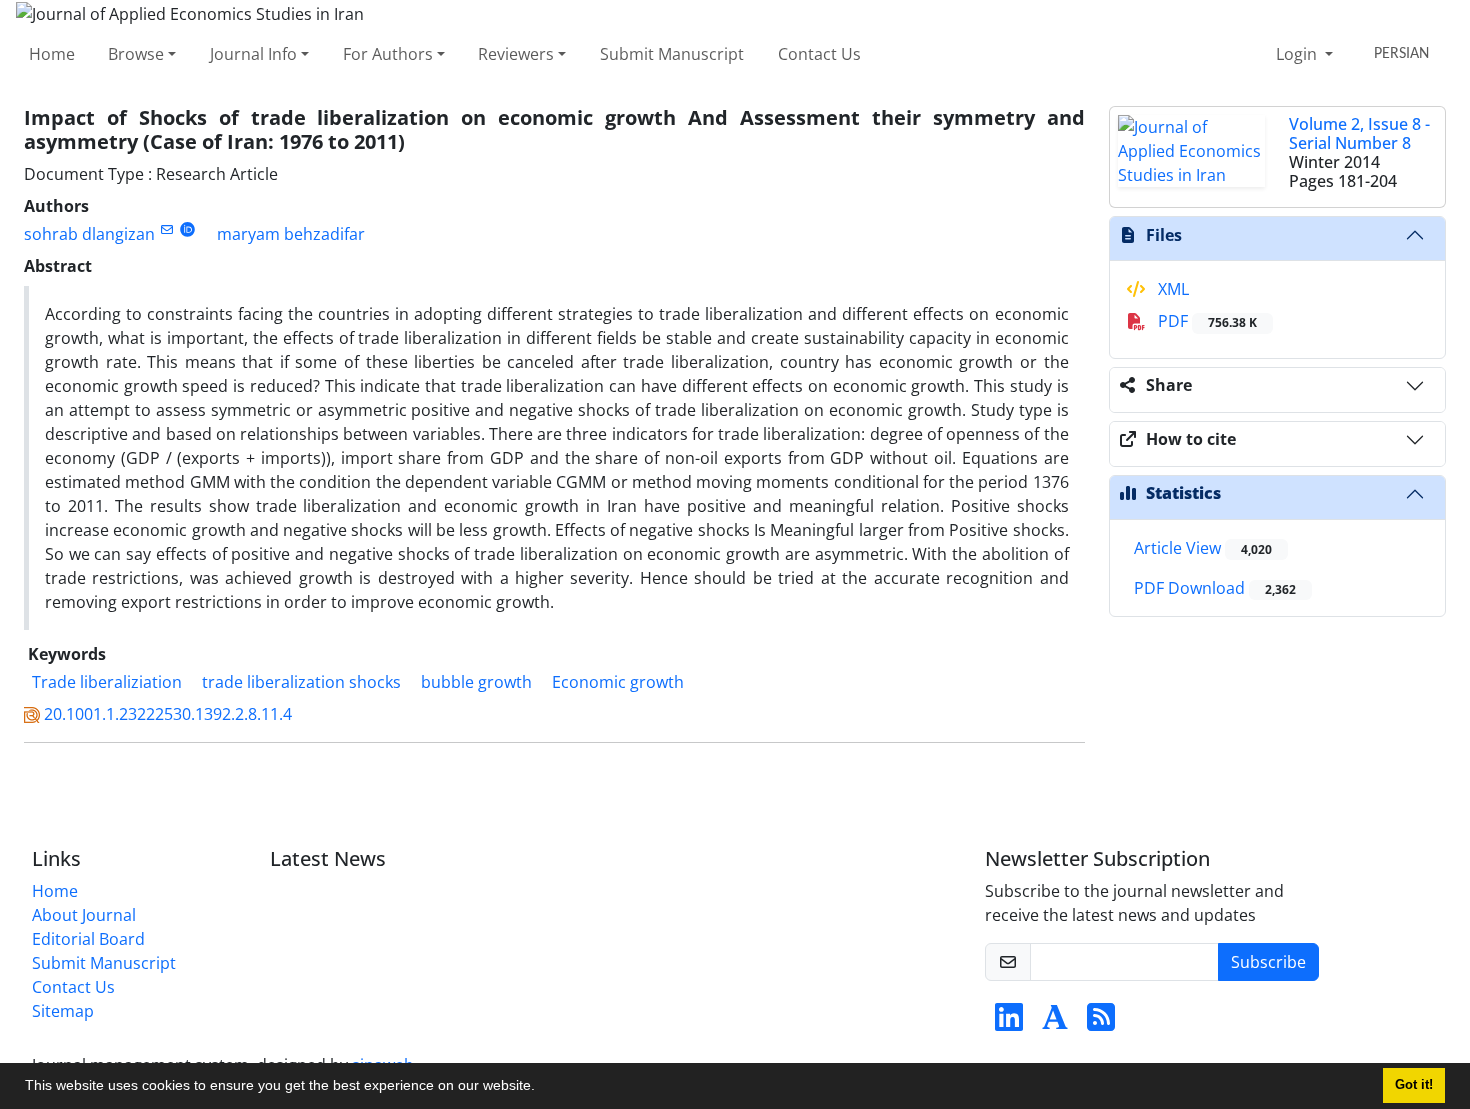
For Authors (388, 54)
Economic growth (618, 682)
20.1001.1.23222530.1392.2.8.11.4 (168, 714)
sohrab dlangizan (89, 234)
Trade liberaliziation (107, 682)
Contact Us (819, 54)
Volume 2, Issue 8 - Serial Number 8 (1359, 133)
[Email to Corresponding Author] (166, 229)
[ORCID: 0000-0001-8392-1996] (187, 229)
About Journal (84, 915)
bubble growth (476, 682)
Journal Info (253, 54)
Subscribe (1268, 962)
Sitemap (63, 1011)
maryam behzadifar (291, 234)
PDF (1205, 321)
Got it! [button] (1414, 1085)
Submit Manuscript (672, 54)
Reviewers (516, 54)
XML (1171, 289)
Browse (136, 54)
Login (1298, 54)
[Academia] (1055, 1023)
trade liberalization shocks (301, 682)
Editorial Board (88, 939)
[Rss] (1101, 1023)
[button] (542, 1088)
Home (52, 54)
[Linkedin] (1009, 1023)
